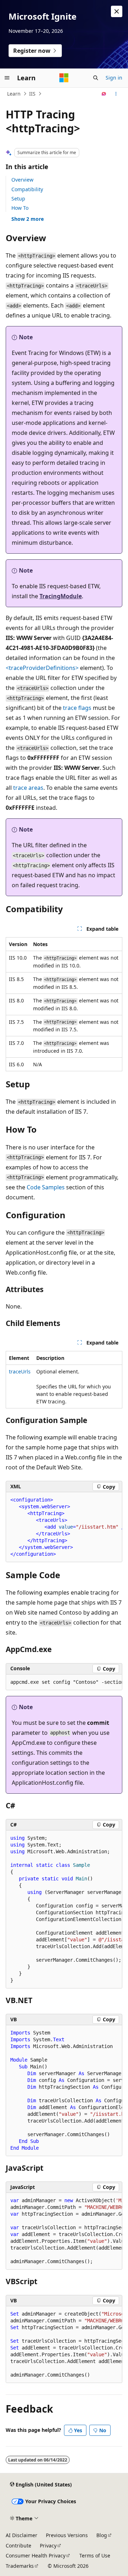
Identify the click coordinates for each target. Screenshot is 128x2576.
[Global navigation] (7, 78)
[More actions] (116, 94)
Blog (102, 2535)
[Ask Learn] (104, 94)
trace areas (28, 788)
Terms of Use (95, 2555)
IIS (32, 94)
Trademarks (20, 2566)
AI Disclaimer (22, 2535)
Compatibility (27, 189)
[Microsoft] (64, 78)
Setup (18, 199)
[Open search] (96, 78)
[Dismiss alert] (117, 11)
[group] (64, 1527)
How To (20, 208)
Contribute (18, 2545)
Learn (14, 94)
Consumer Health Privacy (36, 2555)
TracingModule (61, 596)
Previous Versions (67, 2535)
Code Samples (46, 1187)
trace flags (77, 708)
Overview (22, 180)
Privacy (48, 2545)
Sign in (114, 78)
